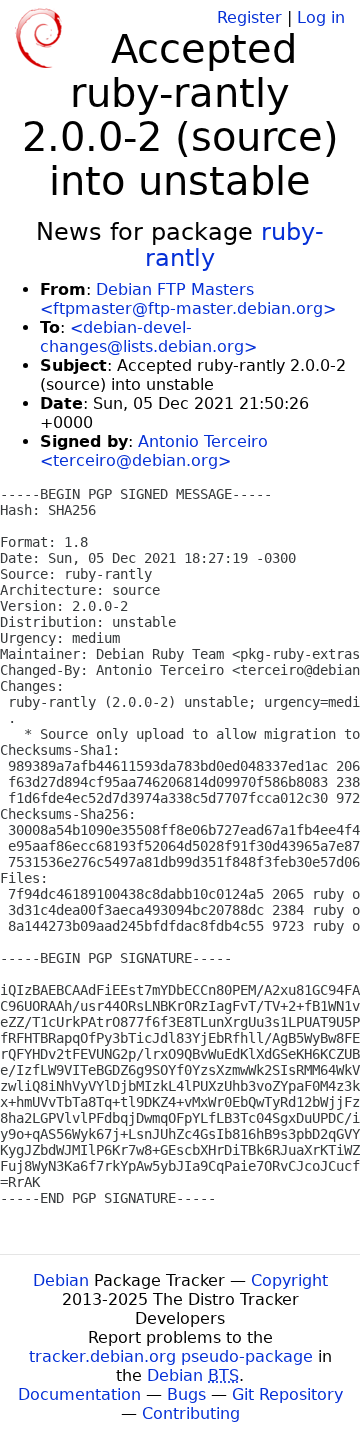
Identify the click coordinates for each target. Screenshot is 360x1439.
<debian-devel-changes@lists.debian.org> (148, 337)
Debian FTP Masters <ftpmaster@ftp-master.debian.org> (188, 299)
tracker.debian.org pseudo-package (171, 1356)
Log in (321, 17)
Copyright (289, 1280)
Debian (61, 1280)
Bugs (186, 1394)
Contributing (191, 1413)
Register (249, 17)
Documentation (79, 1394)
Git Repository (287, 1394)
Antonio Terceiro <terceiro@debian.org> (154, 451)
